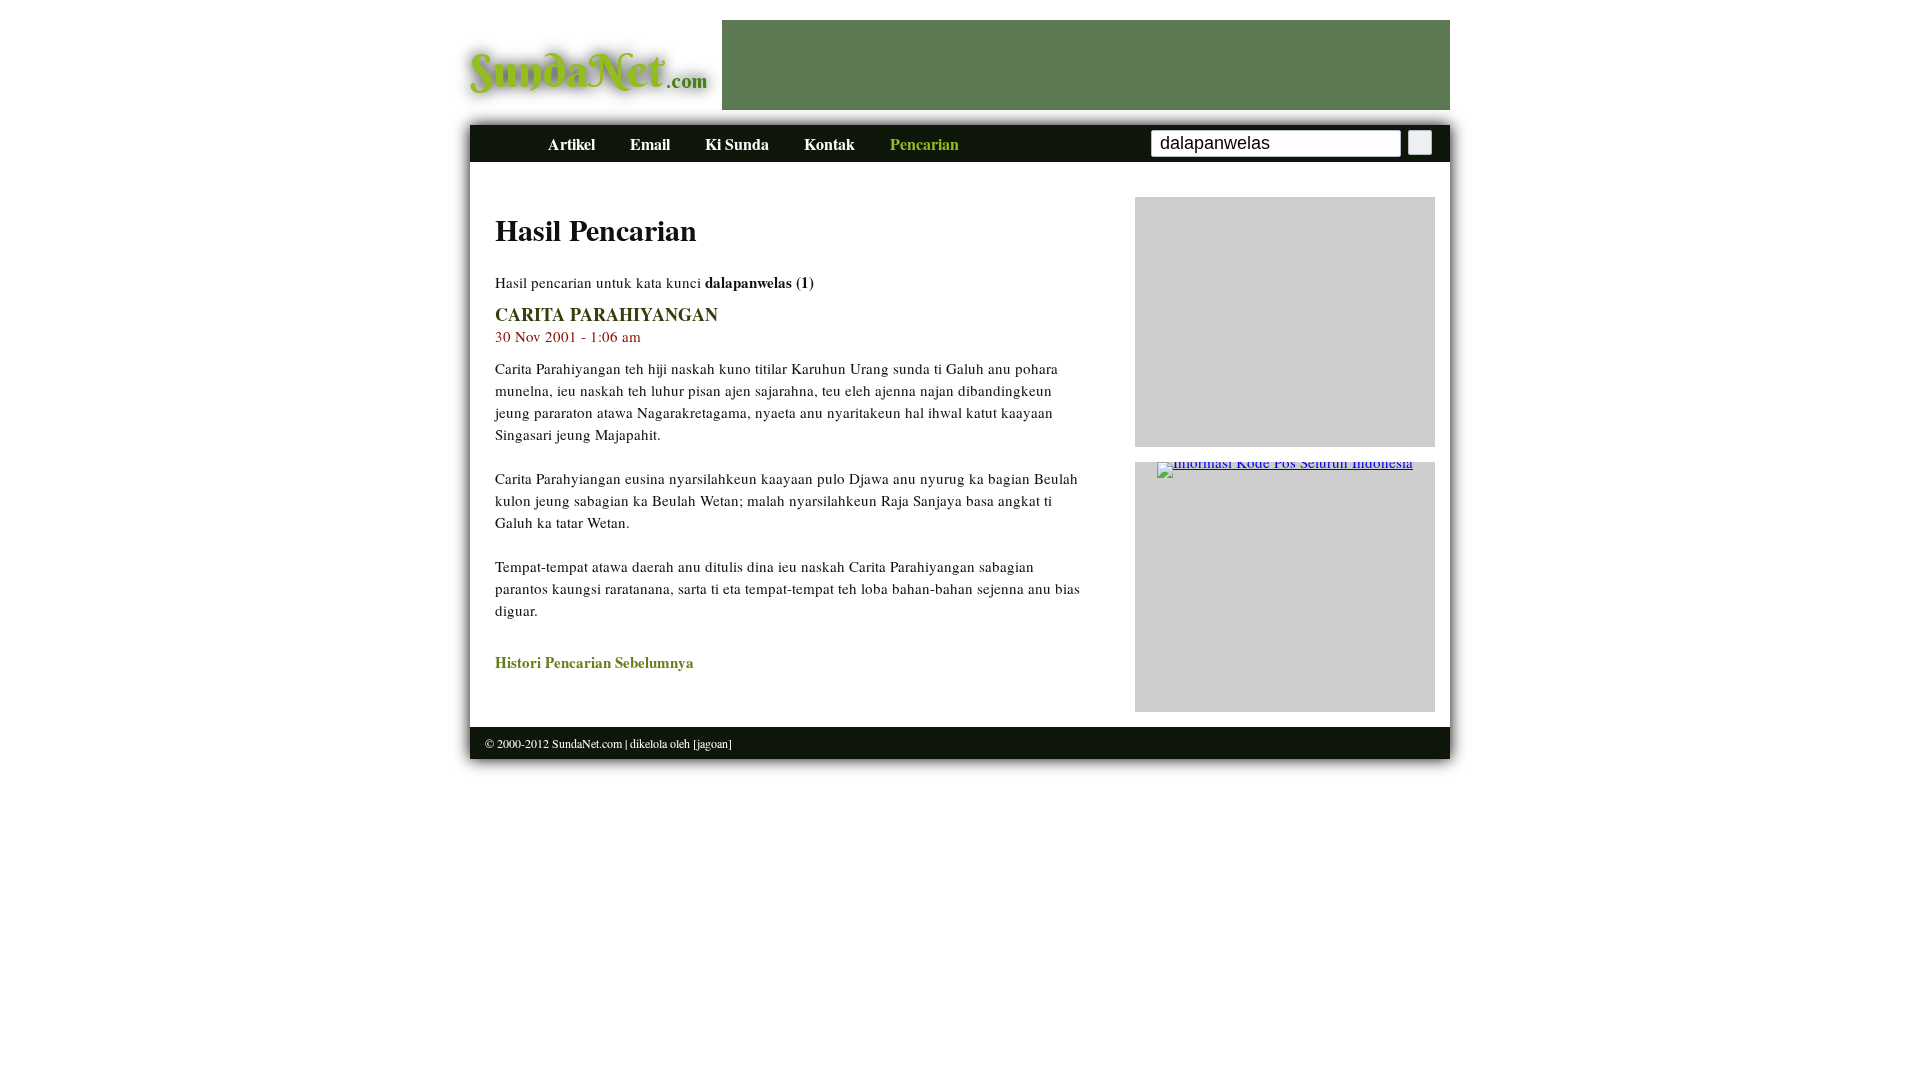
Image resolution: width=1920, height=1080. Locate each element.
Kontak (829, 143)
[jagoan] (712, 743)
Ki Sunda (737, 143)
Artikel (571, 143)
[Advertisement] (1086, 65)
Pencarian (924, 143)
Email (650, 143)
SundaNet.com (587, 743)
